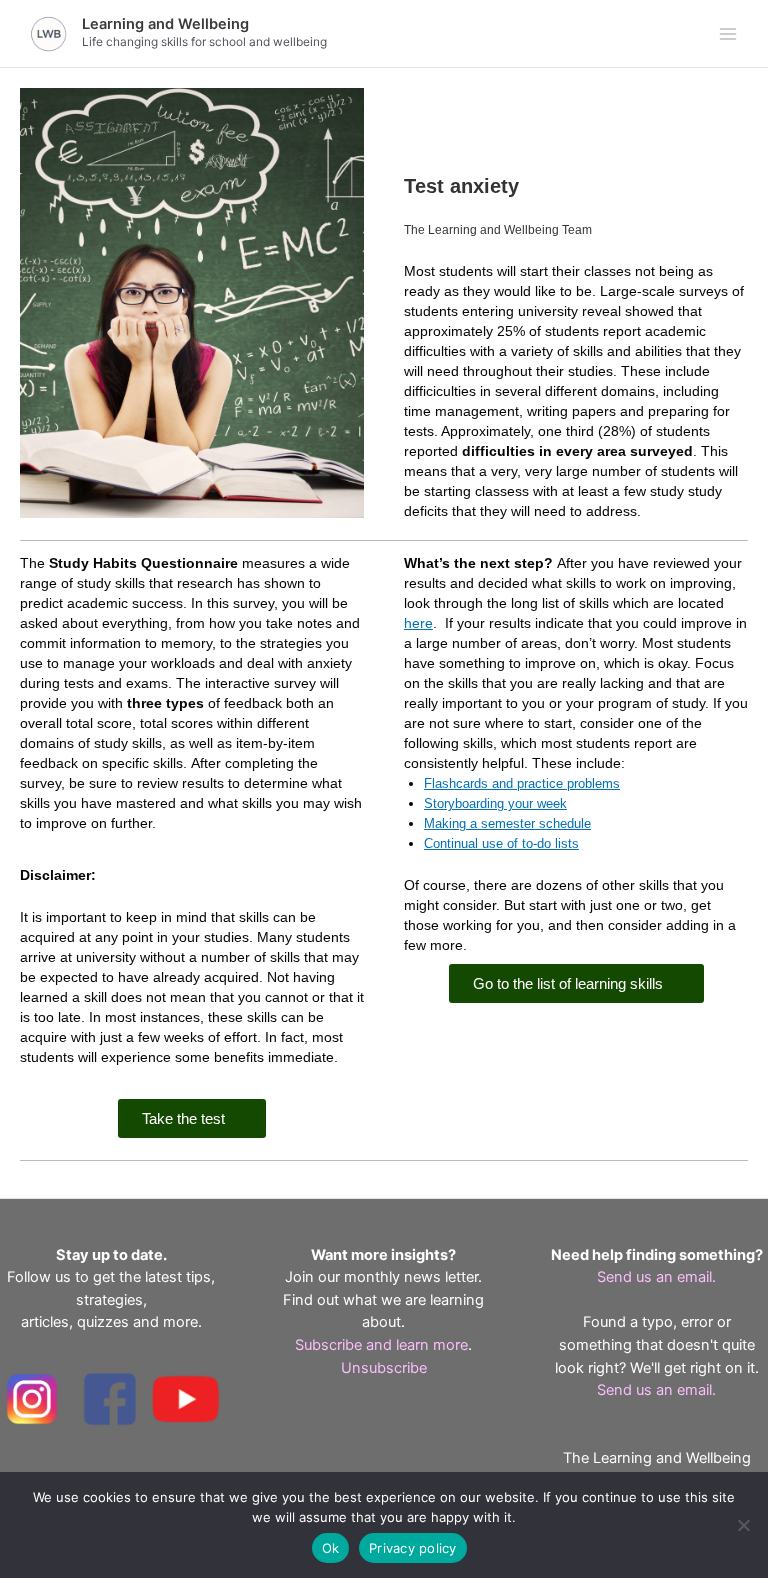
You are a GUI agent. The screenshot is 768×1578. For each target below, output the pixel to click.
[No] (743, 1525)
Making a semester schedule (507, 823)
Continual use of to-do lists (501, 843)
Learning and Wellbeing (165, 24)
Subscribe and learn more (381, 1345)
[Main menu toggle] (728, 33)
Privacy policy (413, 1548)
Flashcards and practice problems (522, 783)
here (418, 623)
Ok (331, 1548)
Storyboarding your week (495, 803)
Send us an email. (656, 1277)
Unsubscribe (384, 1368)
